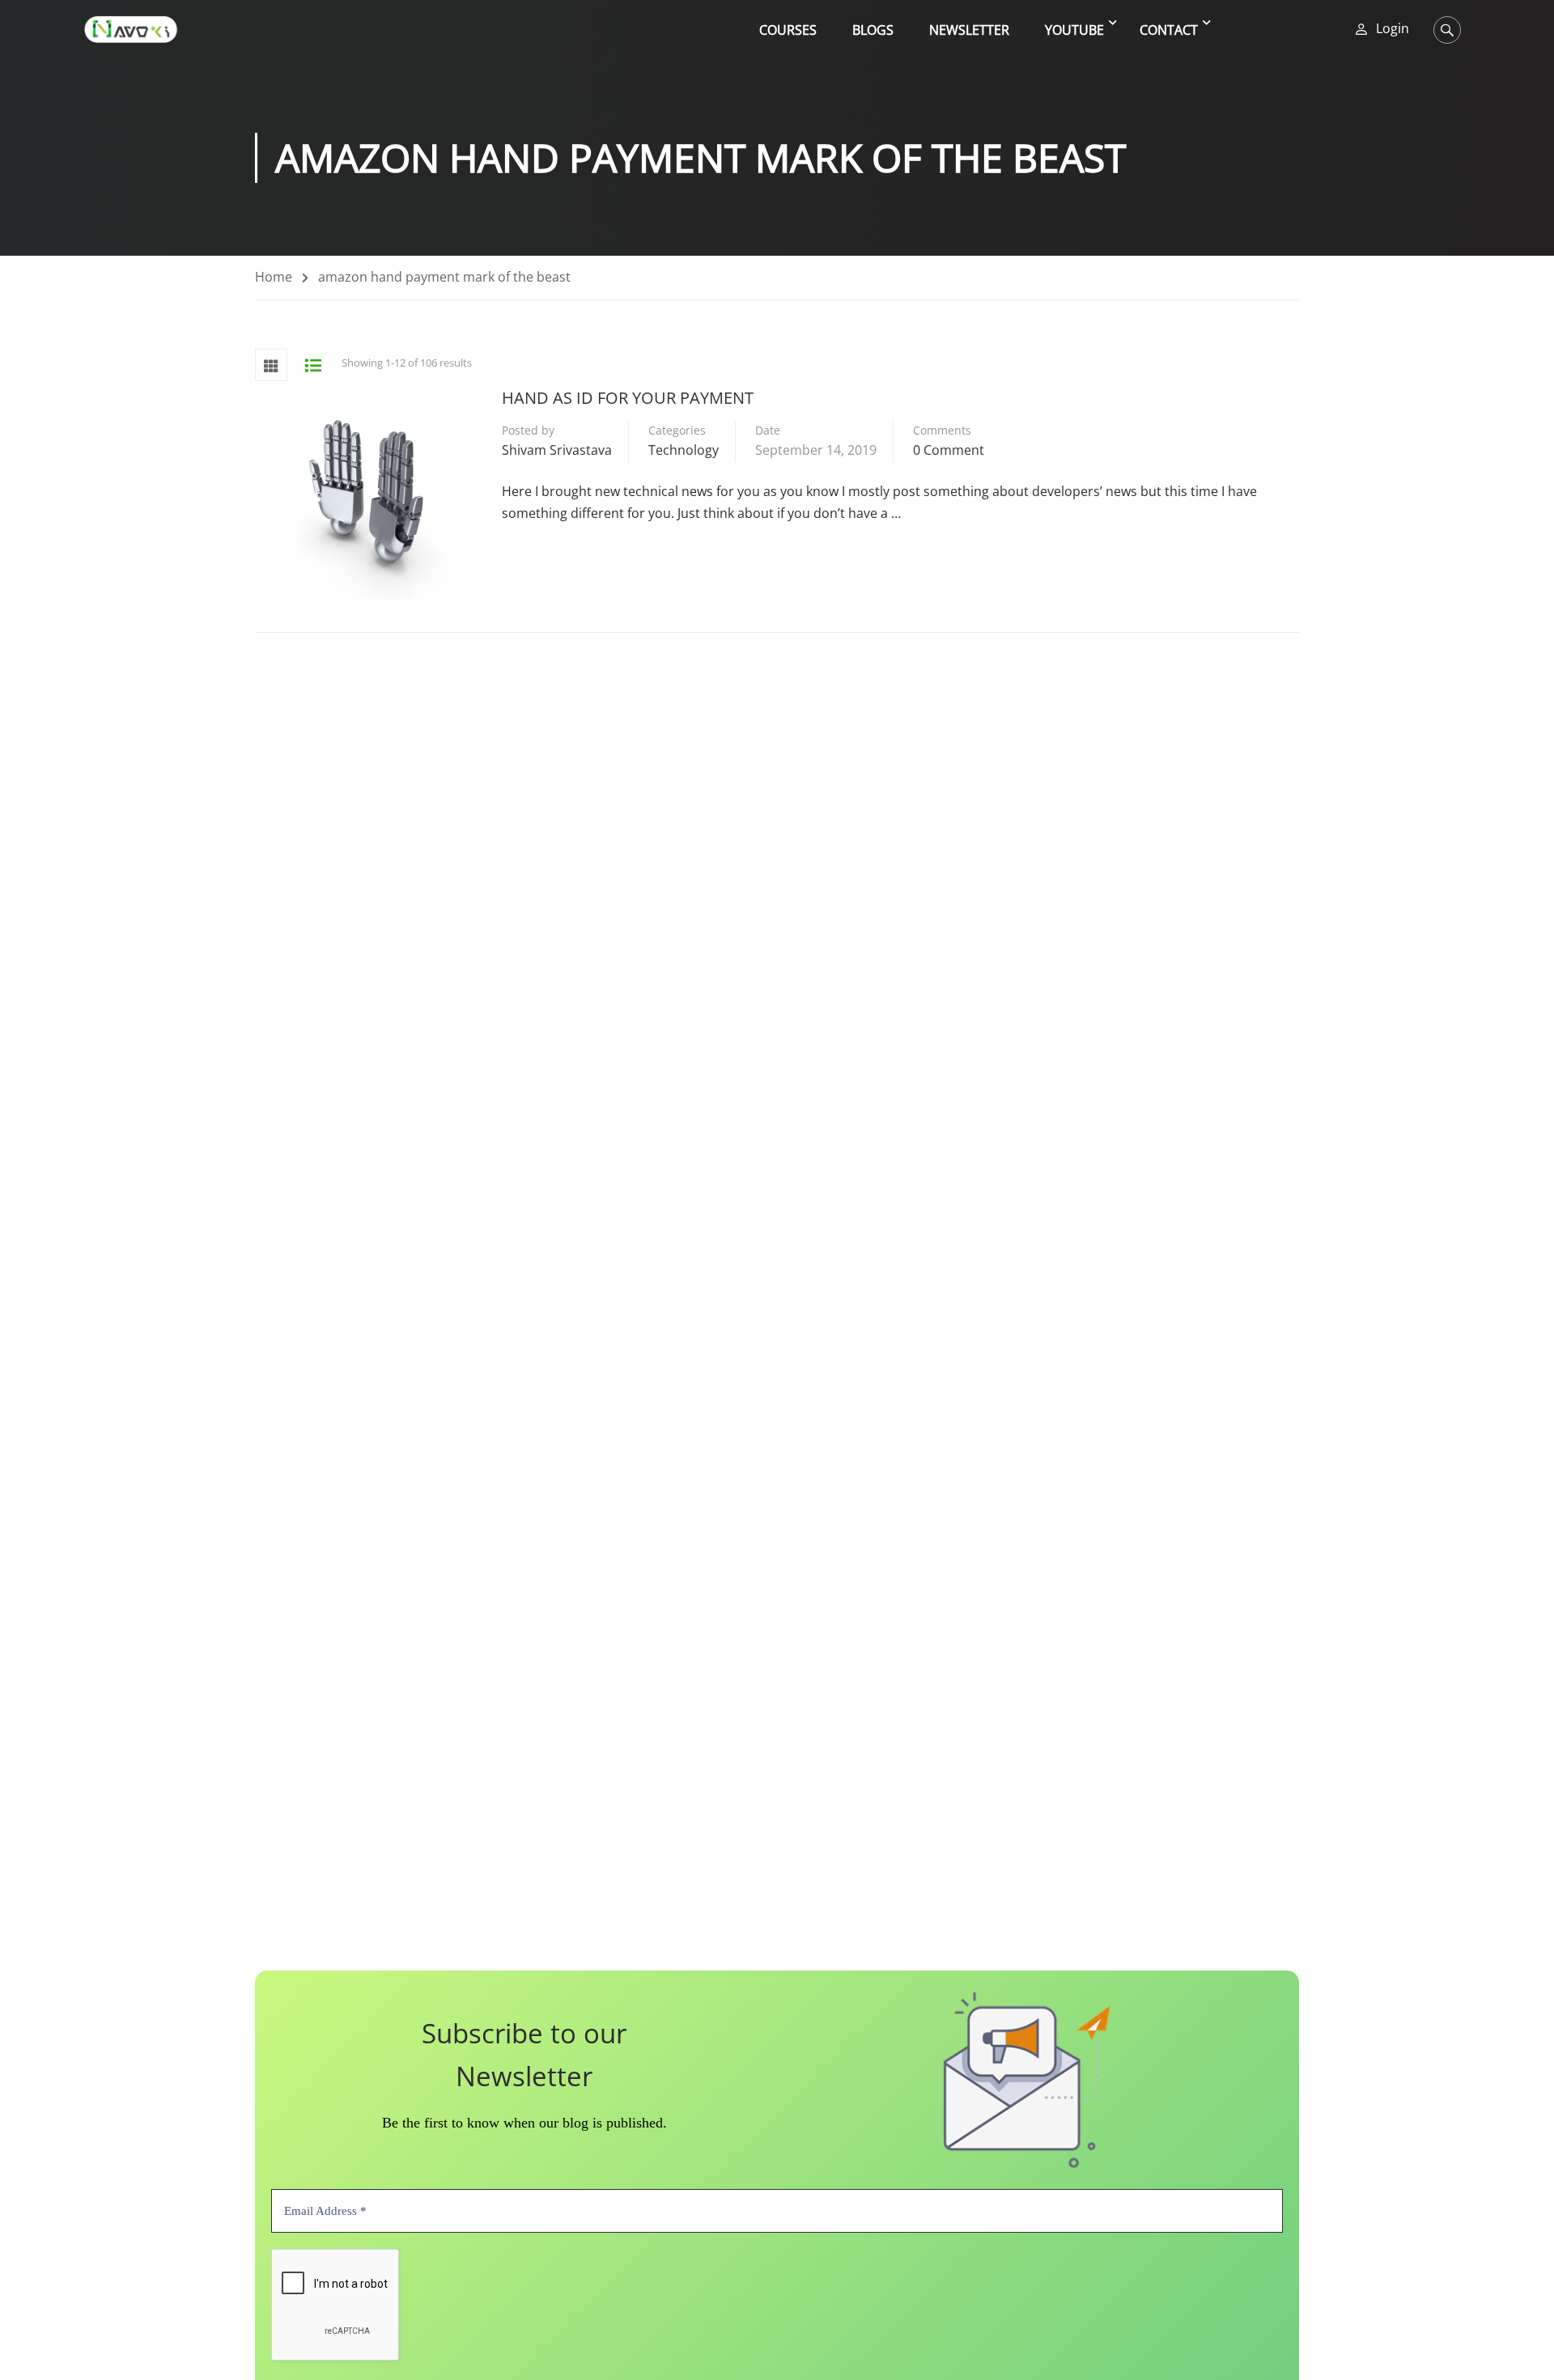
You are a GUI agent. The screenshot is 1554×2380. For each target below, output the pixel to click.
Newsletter (969, 30)
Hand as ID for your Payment (628, 398)
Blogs (873, 30)
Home (274, 277)
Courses (788, 30)
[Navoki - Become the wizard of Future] (131, 30)
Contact (1169, 30)
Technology (684, 450)
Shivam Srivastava (557, 450)
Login (1393, 29)
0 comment (949, 450)
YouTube (1074, 30)
